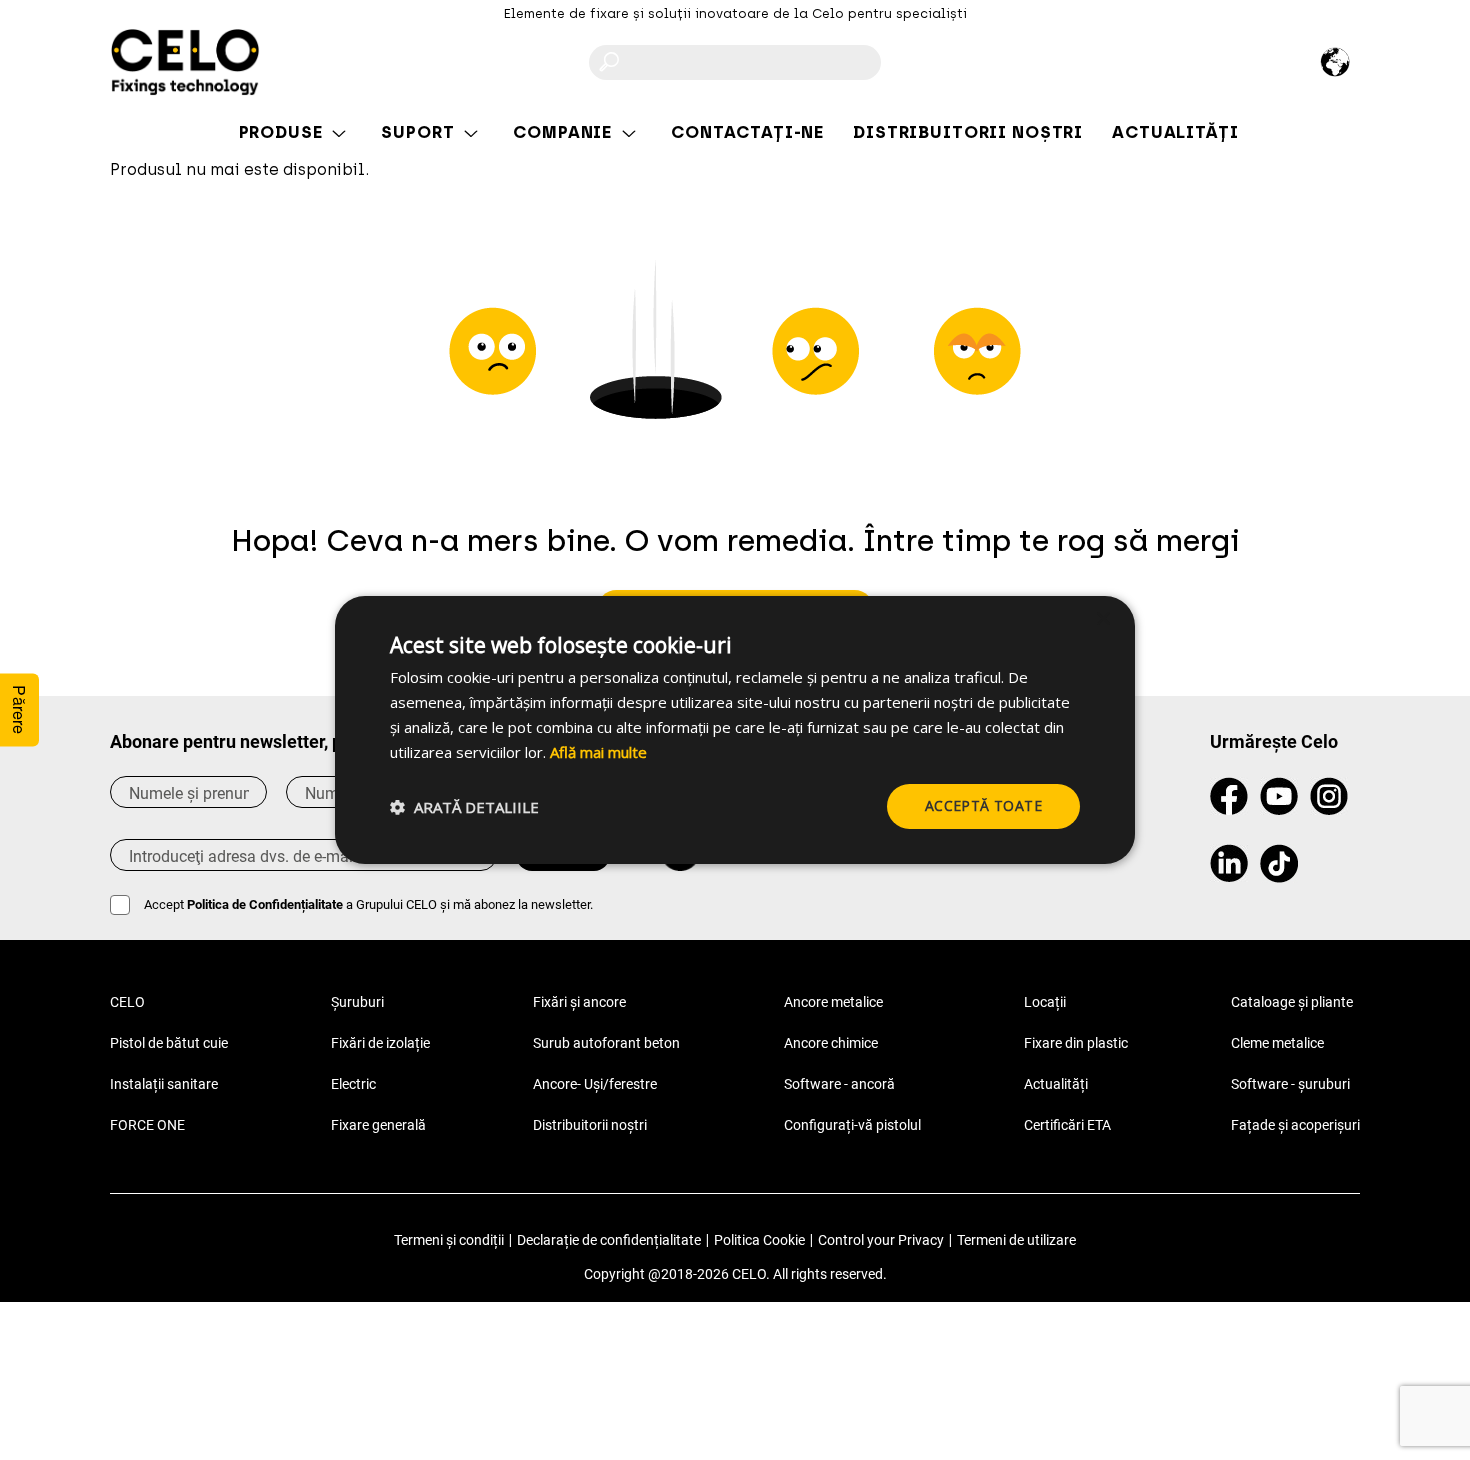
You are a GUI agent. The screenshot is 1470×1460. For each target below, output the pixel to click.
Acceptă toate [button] (983, 805)
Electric (353, 1084)
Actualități (1056, 1084)
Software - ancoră (839, 1084)
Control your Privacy (881, 1240)
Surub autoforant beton (606, 1043)
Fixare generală (378, 1125)
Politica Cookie (759, 1240)
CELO (127, 1002)
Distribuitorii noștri (590, 1125)
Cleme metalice (1277, 1043)
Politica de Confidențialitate (265, 904)
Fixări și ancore (579, 1002)
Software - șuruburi (1290, 1084)
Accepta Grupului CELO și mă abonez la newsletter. (368, 904)
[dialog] (735, 730)
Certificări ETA (1067, 1125)
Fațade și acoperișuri (1295, 1125)
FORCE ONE (147, 1125)
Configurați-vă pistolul (852, 1125)
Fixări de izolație (380, 1043)
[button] (464, 807)
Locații (1045, 1002)
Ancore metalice (833, 1002)
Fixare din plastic (1076, 1043)
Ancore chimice (831, 1043)
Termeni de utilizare (1016, 1240)
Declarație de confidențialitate (609, 1240)
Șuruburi (357, 1002)
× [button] (1102, 619)
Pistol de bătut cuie (169, 1043)
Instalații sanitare (164, 1084)
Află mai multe (598, 752)
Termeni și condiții (449, 1240)
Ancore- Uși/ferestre (595, 1084)
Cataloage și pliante (1292, 1002)
